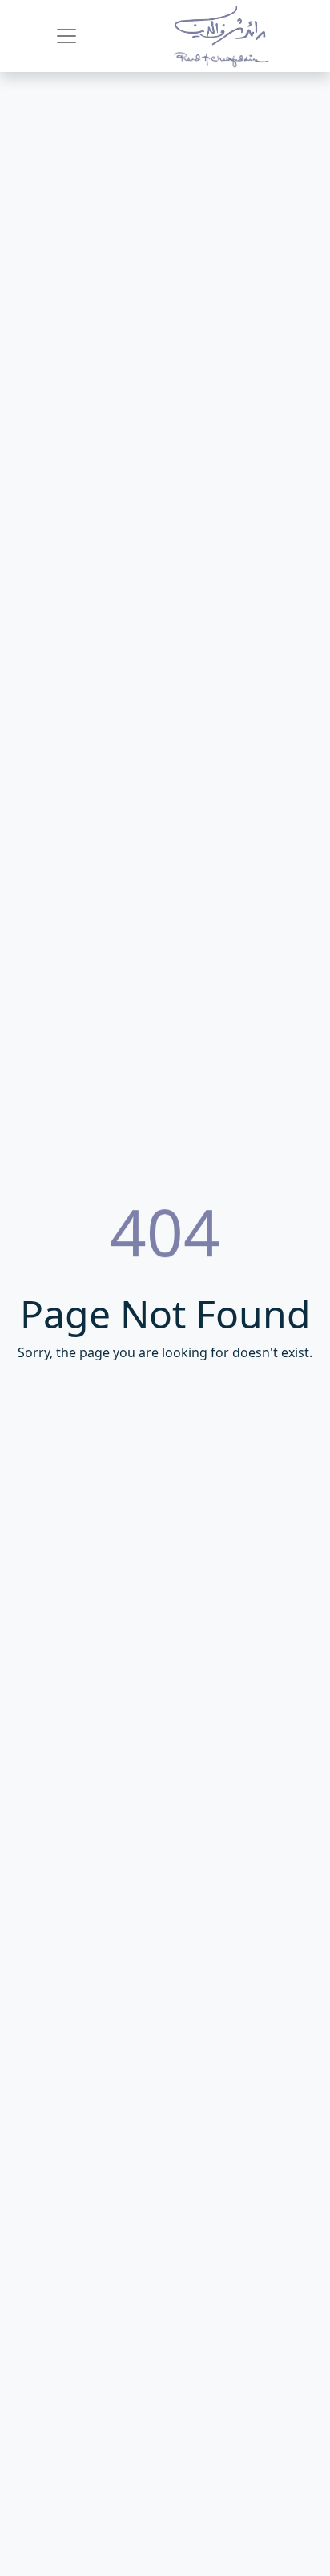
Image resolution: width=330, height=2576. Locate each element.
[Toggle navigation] (66, 36)
